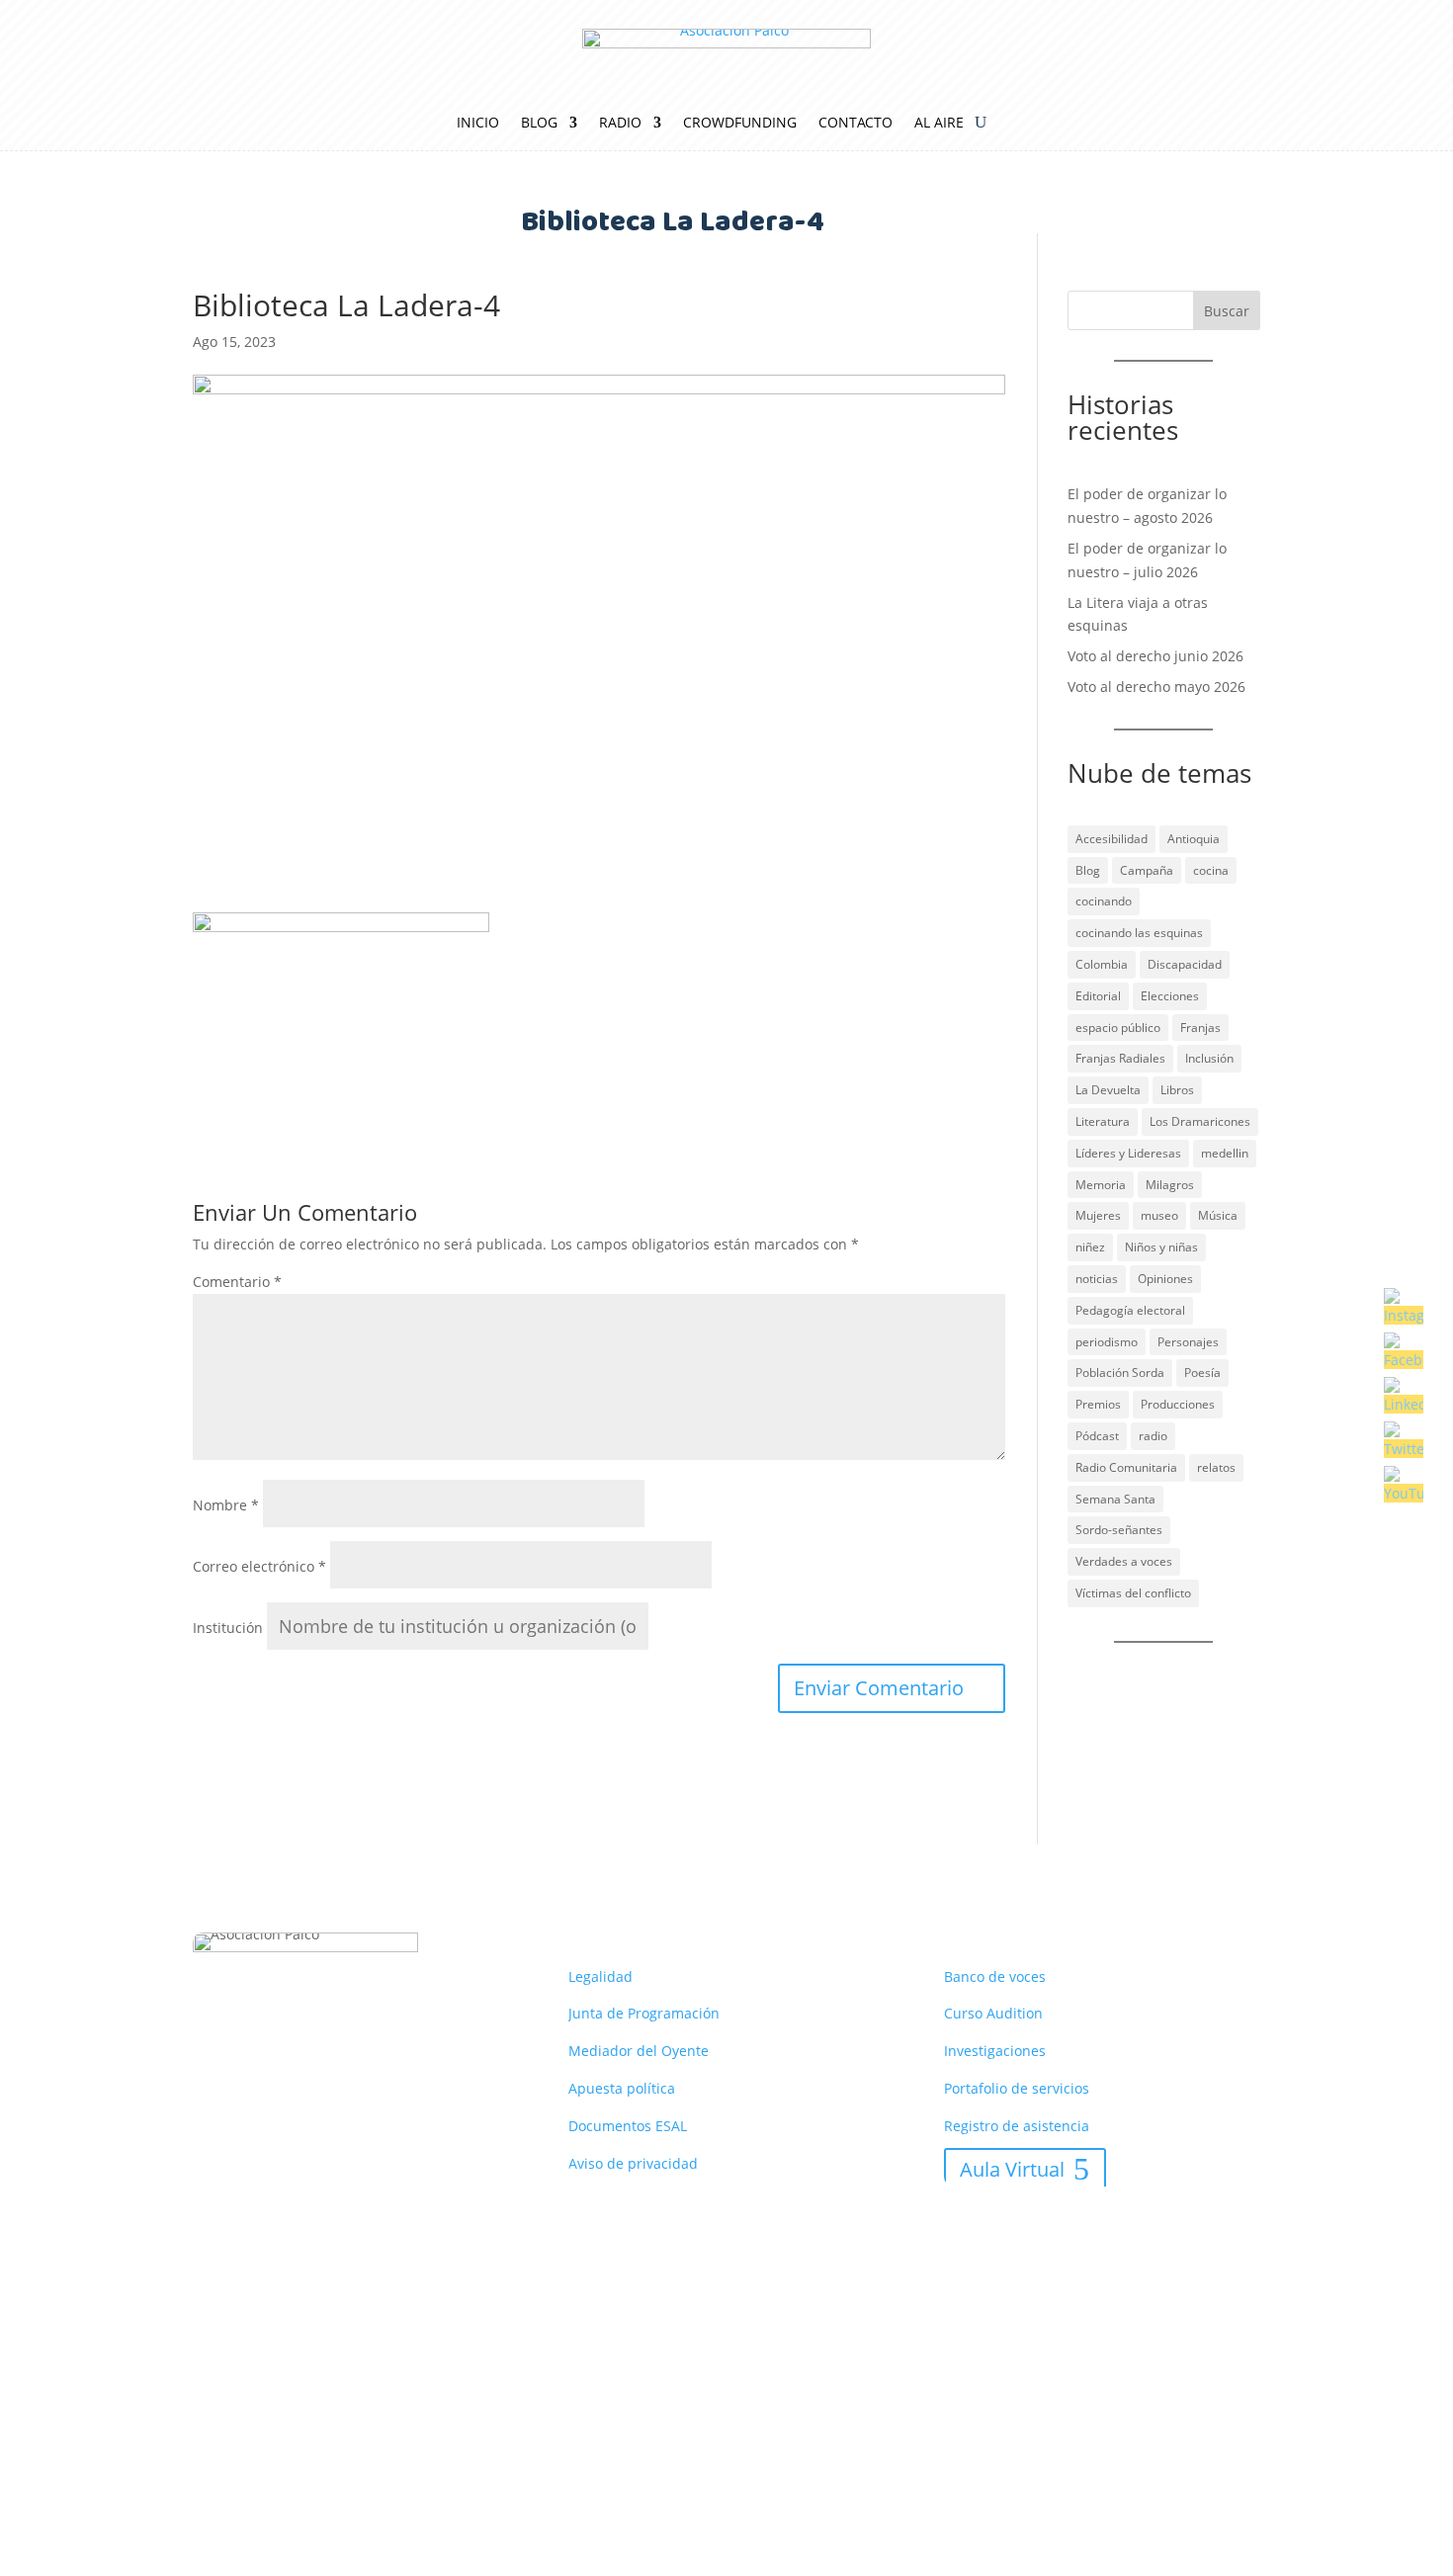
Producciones (1178, 1404)
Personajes (1188, 1342)
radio (1153, 1436)
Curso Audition (993, 2013)
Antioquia (1194, 839)
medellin (1225, 1153)
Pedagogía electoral (1130, 1310)
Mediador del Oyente (639, 2051)
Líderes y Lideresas (1128, 1153)
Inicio (478, 124)
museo (1159, 1215)
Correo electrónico (259, 1566)
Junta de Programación (644, 2013)
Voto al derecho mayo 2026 (1156, 687)
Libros (1177, 1090)
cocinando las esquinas (1139, 933)
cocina (1211, 870)
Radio (620, 124)
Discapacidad (1185, 964)
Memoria (1101, 1185)
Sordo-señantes (1119, 1530)
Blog (539, 124)
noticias (1097, 1279)
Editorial (1098, 996)
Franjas (1200, 1028)
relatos (1216, 1467)
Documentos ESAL (628, 2126)
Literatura (1103, 1121)
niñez (1090, 1247)
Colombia (1102, 964)
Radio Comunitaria (1126, 1467)
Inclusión (1209, 1058)
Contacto (855, 124)
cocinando (1104, 901)
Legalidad (600, 1976)
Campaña (1147, 870)
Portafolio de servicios (1017, 2088)
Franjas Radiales (1120, 1058)
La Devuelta (1108, 1090)
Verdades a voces (1124, 1561)
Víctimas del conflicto (1133, 1593)
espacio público (1118, 1028)
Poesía (1202, 1373)
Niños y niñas (1161, 1247)
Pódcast (1097, 1436)
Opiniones (1165, 1279)
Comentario (237, 1282)
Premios (1098, 1404)
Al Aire (939, 124)
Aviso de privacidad (633, 2163)
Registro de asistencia (1017, 2126)
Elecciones (1170, 996)
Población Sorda (1120, 1373)
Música (1218, 1215)
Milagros (1170, 1185)
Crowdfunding (740, 124)
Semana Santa (1115, 1499)
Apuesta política (622, 2088)
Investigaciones (995, 2051)
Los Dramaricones (1200, 1121)
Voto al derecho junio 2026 (1155, 656)
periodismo (1107, 1342)
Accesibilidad (1111, 839)
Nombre (226, 1505)
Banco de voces (995, 1976)
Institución (228, 1628)
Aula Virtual (1012, 2169)
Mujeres (1098, 1215)
